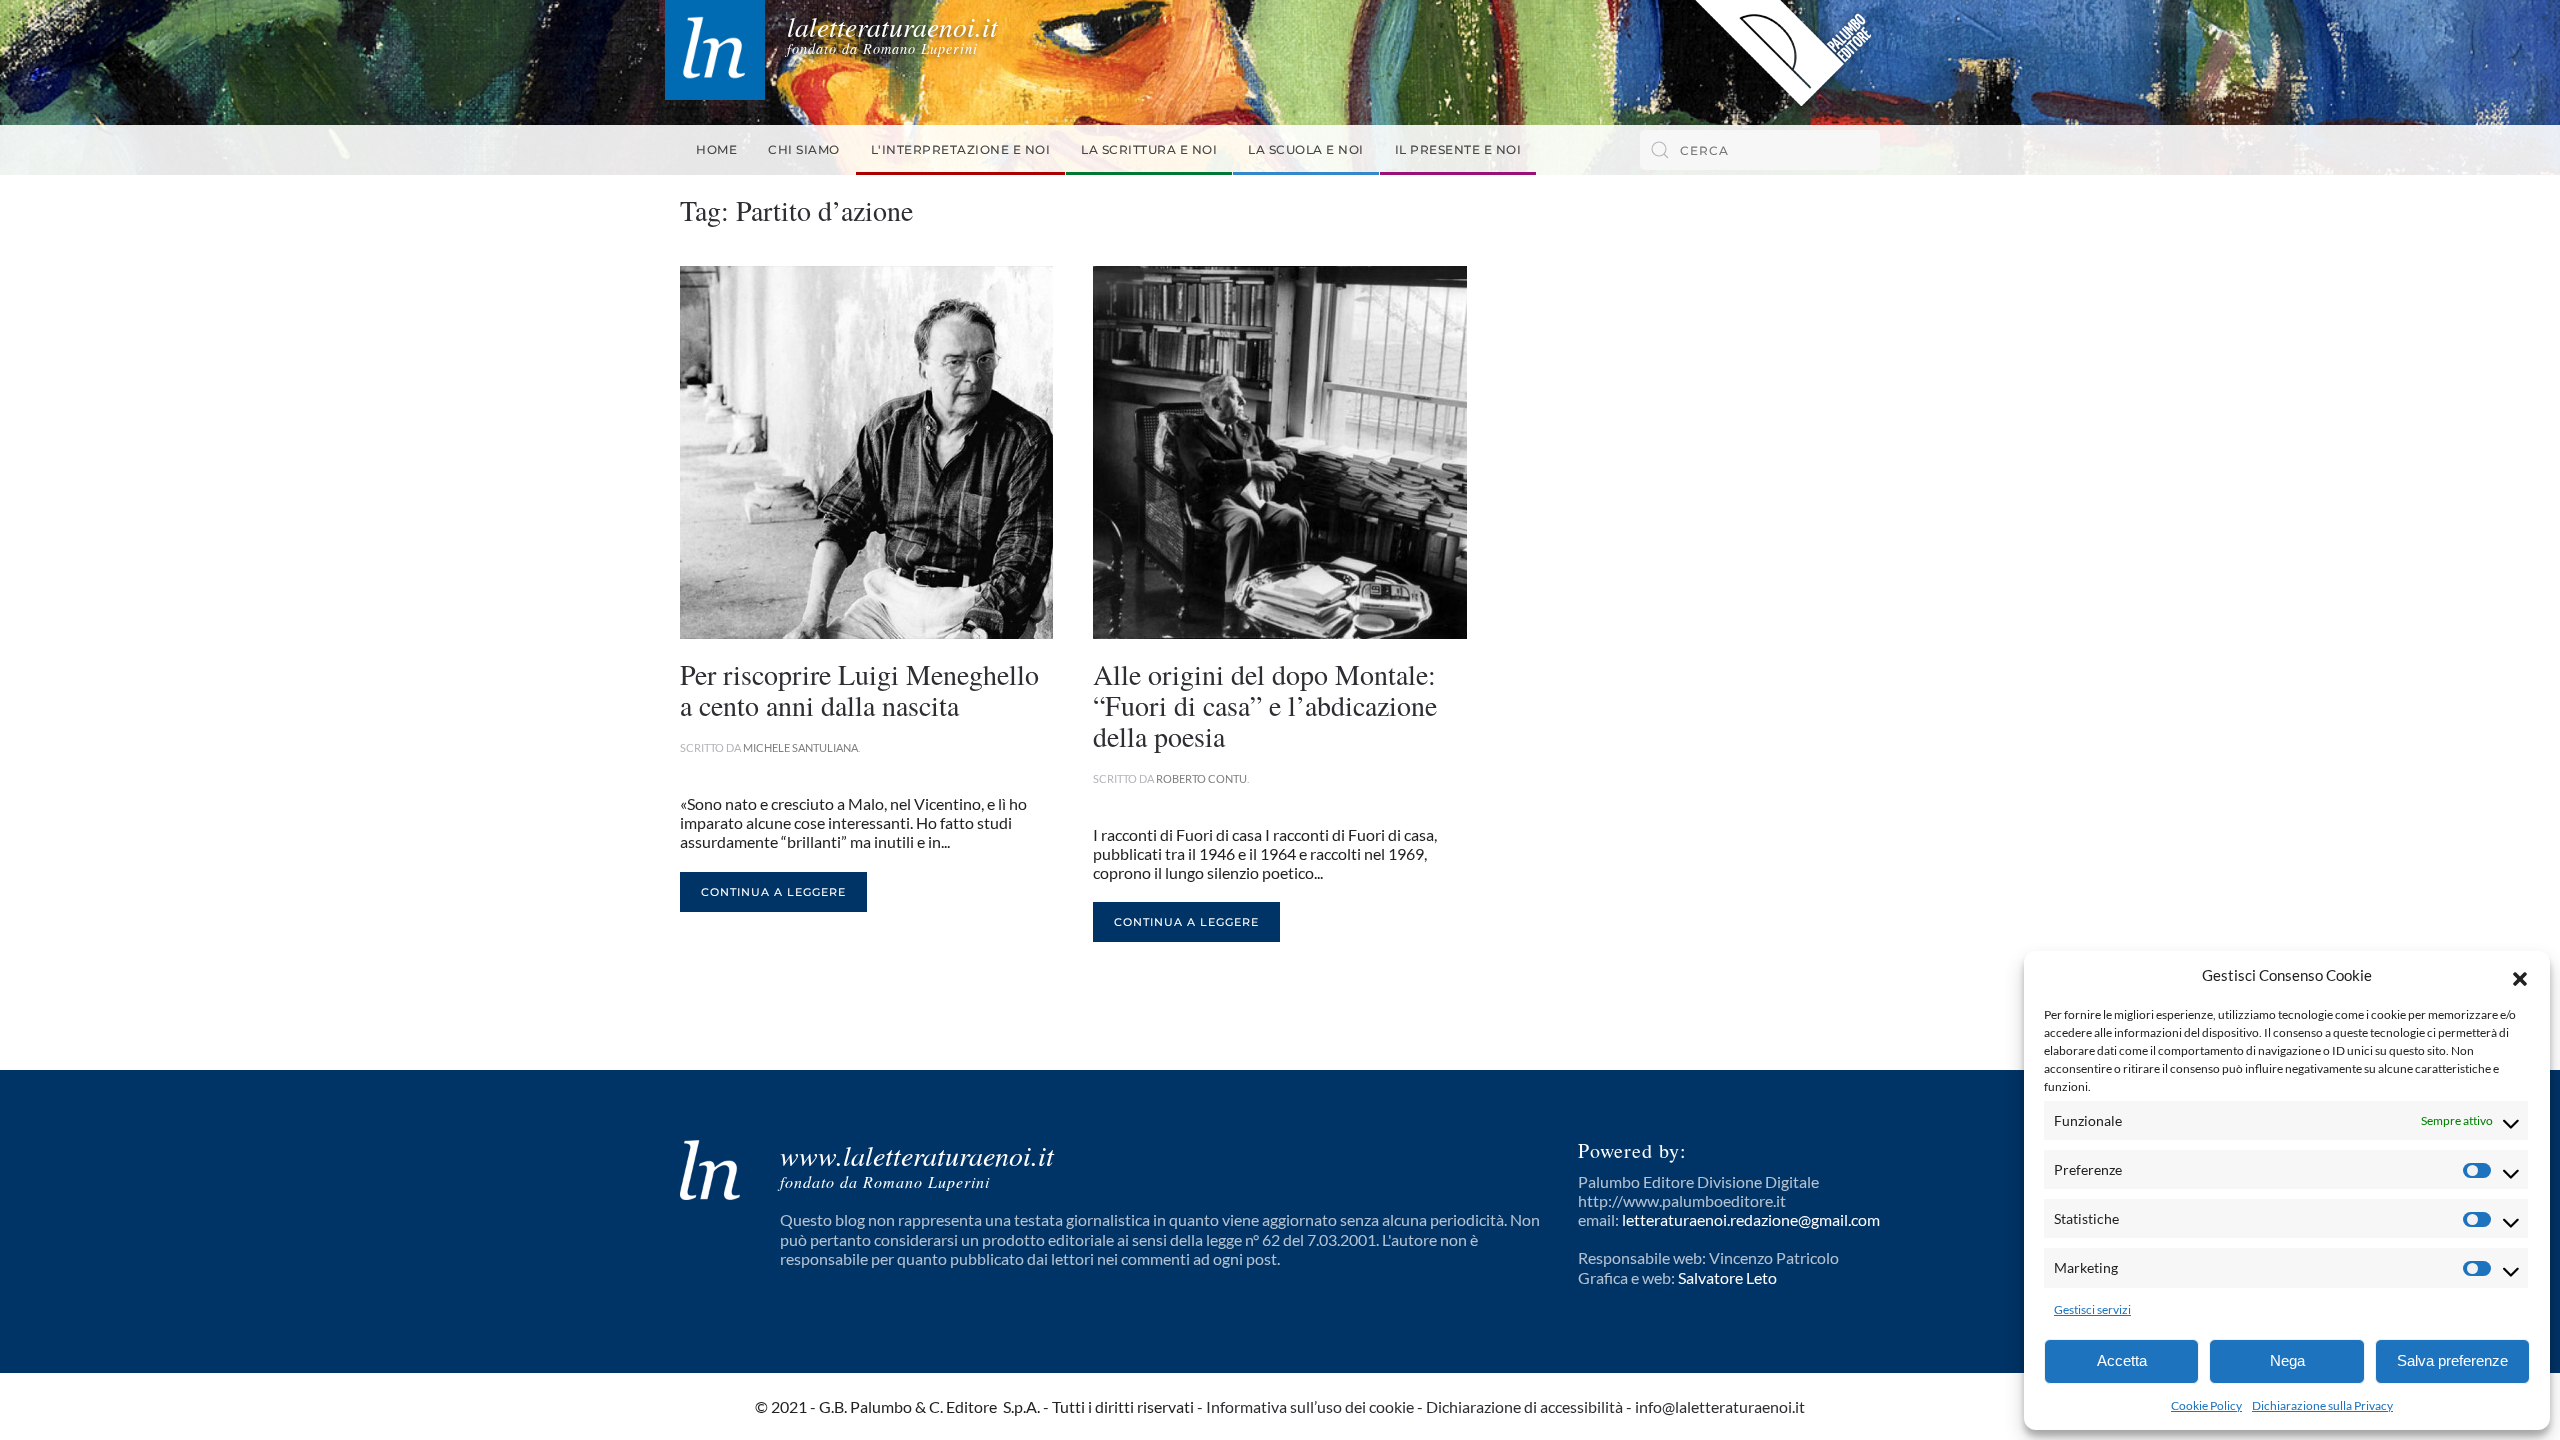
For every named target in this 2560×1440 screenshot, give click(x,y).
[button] (2520, 976)
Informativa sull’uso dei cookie (1310, 1406)
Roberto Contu (1201, 778)
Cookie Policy (2206, 1405)
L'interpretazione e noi (961, 149)
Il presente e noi (1458, 149)
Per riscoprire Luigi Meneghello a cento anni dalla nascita (859, 689)
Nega (2287, 1360)
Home (716, 149)
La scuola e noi (1306, 149)
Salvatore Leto (1727, 1277)
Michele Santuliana (800, 747)
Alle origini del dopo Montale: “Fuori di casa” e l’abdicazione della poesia (1265, 705)
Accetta (2122, 1360)
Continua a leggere (773, 892)
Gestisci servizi (2092, 1309)
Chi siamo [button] (804, 149)
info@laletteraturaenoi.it (1720, 1406)
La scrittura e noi (1149, 149)
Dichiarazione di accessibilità (1524, 1406)
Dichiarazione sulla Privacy (2322, 1405)
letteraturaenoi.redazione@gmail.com (1751, 1219)
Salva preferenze (2452, 1360)
